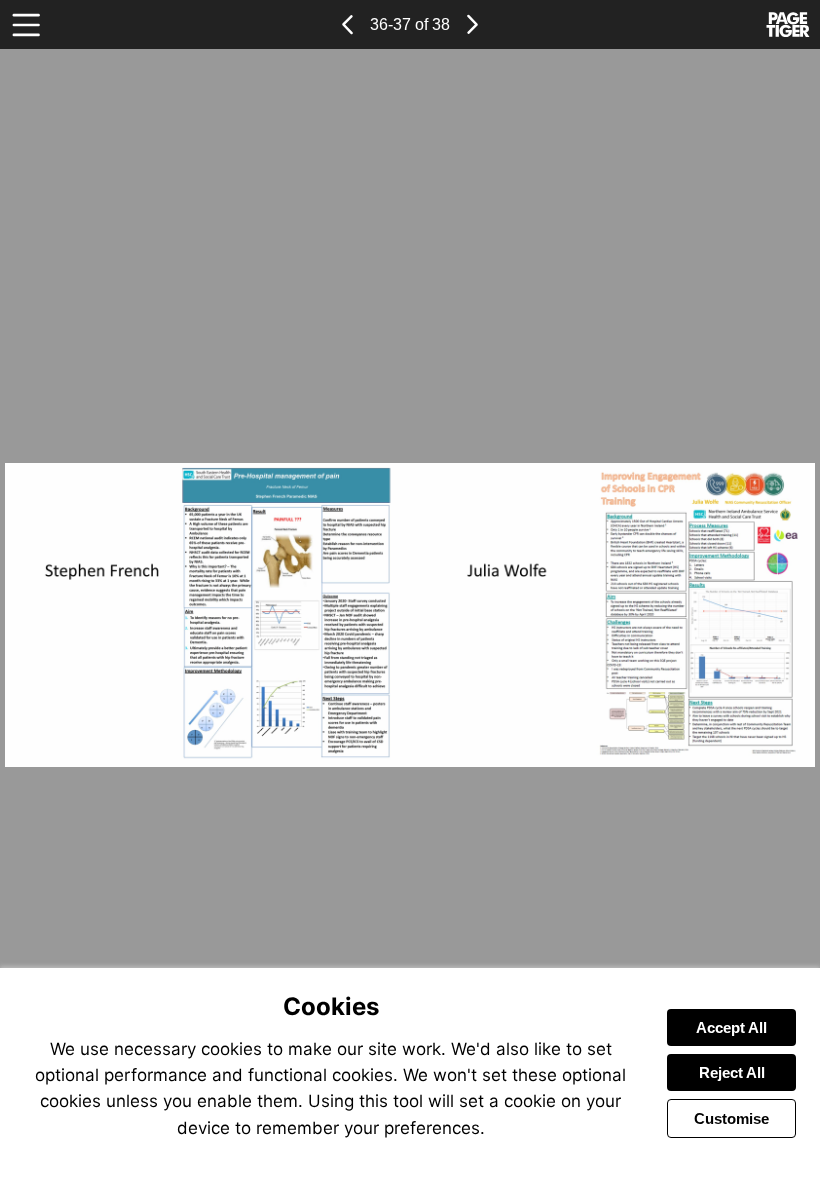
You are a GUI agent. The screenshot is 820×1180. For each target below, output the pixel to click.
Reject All (732, 1072)
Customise (731, 1118)
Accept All (731, 1027)
